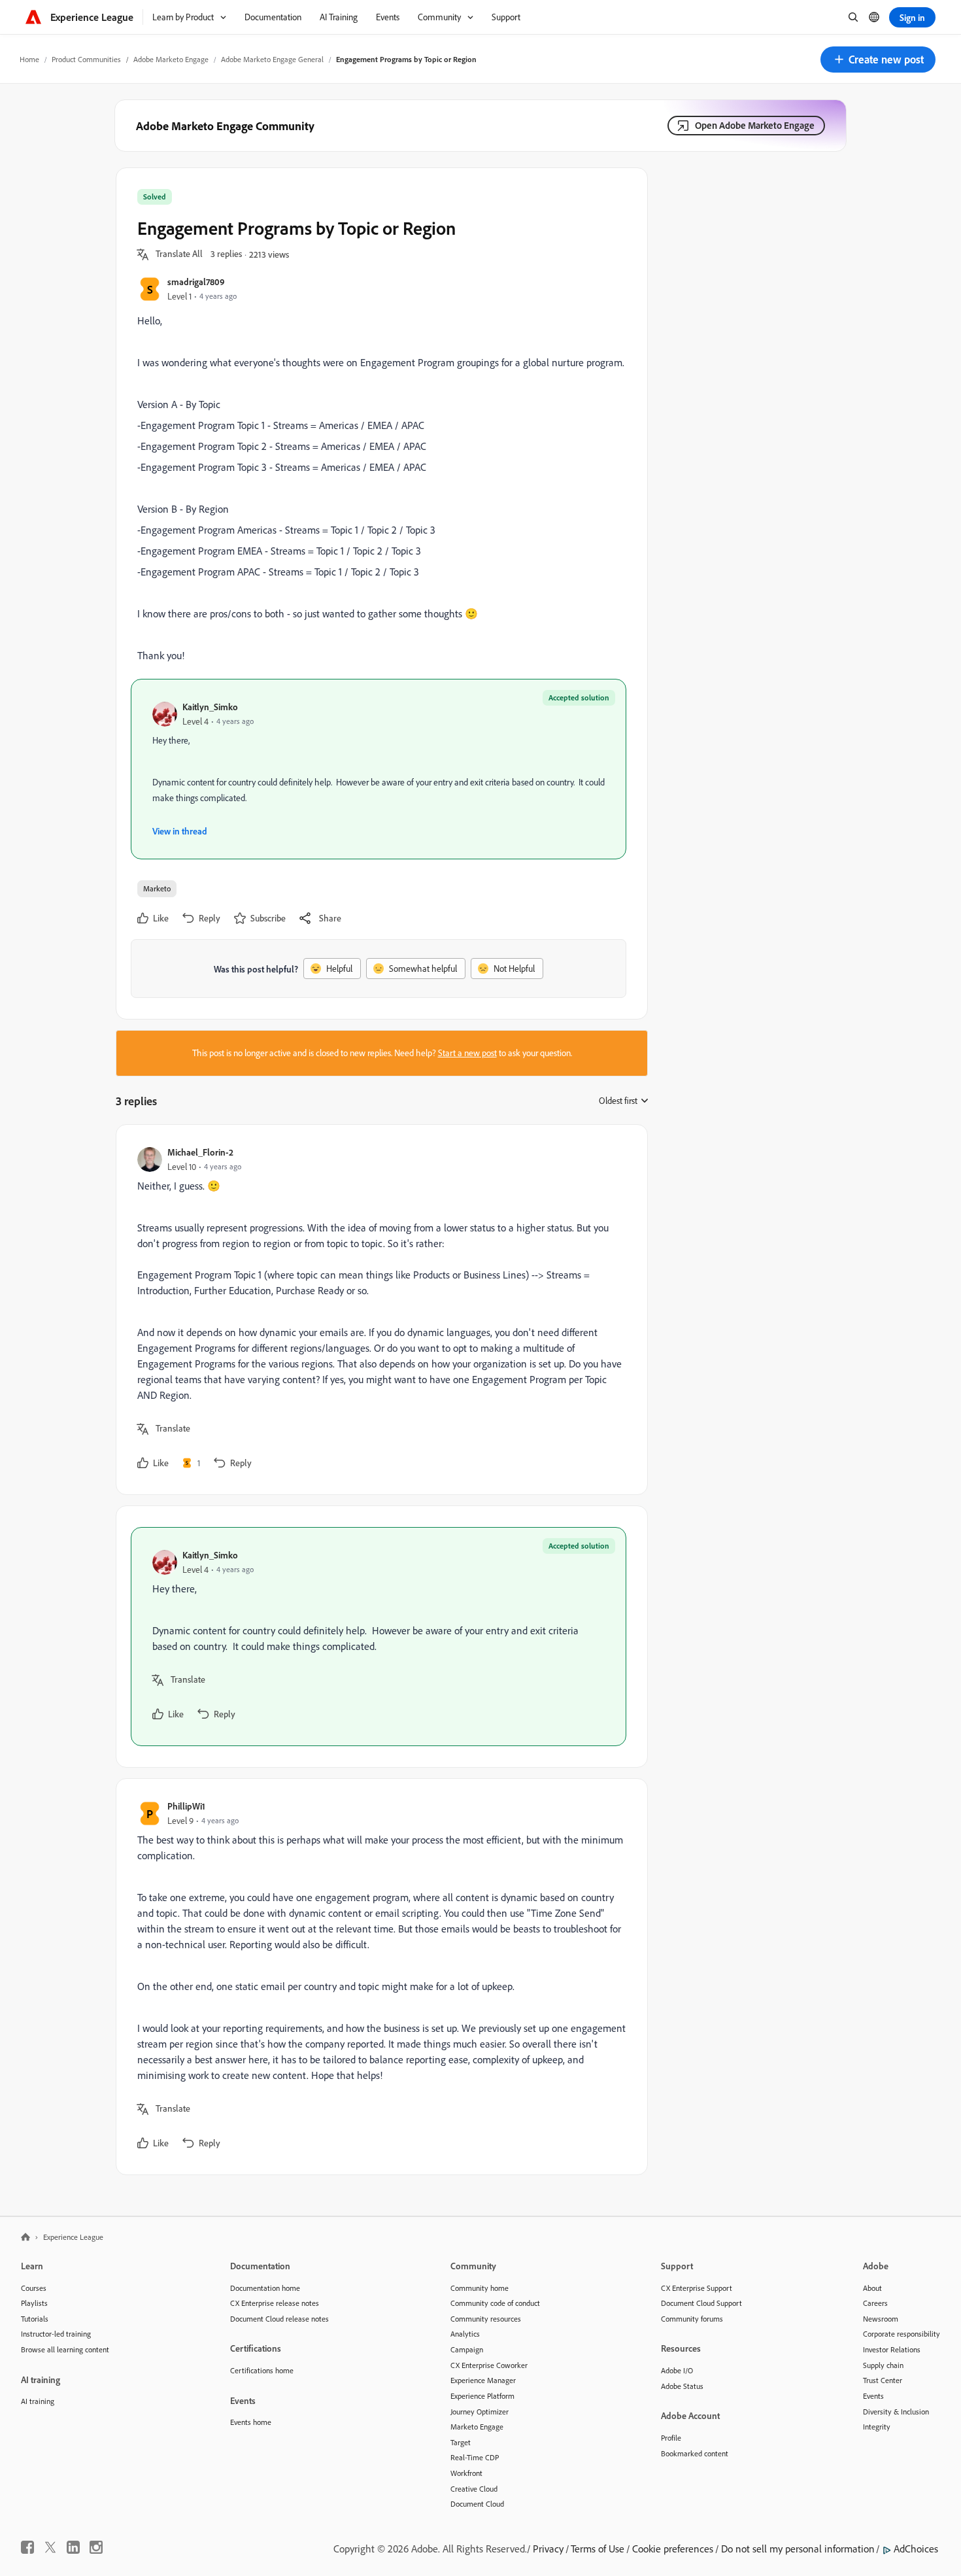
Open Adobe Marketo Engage (755, 125)
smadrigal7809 (196, 282)
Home (29, 59)
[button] (878, 60)
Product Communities (86, 59)
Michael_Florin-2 (200, 1152)
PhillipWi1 (186, 1806)
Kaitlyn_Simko (210, 707)
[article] (379, 1310)
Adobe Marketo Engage (171, 59)
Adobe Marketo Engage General (272, 59)
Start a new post (467, 1053)
